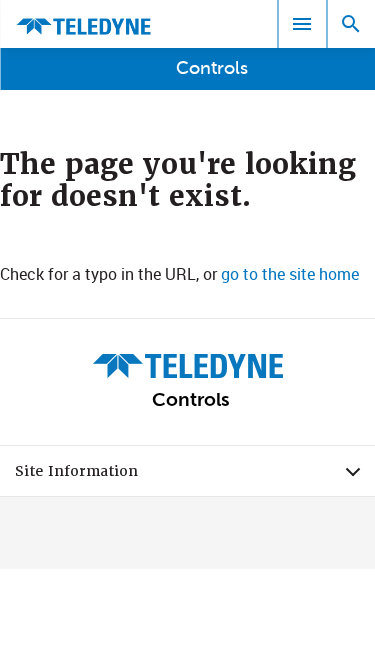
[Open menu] (302, 24)
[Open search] (351, 24)
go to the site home (290, 274)
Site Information (195, 476)
